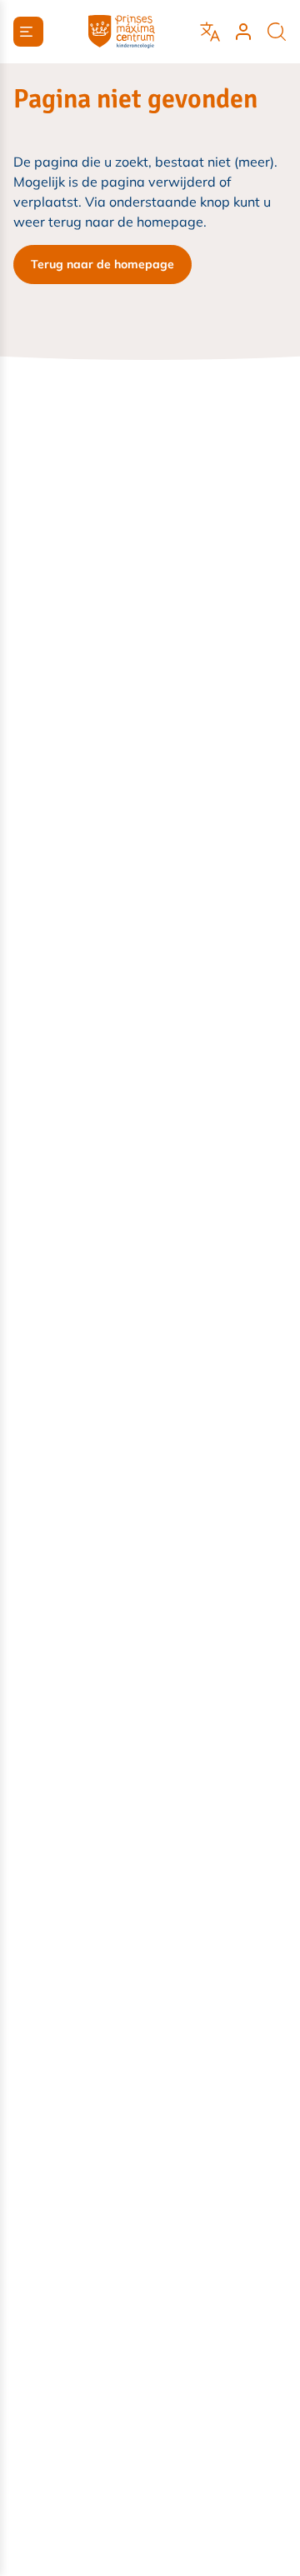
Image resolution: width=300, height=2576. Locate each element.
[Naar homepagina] (122, 32)
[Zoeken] (277, 32)
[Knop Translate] (210, 32)
